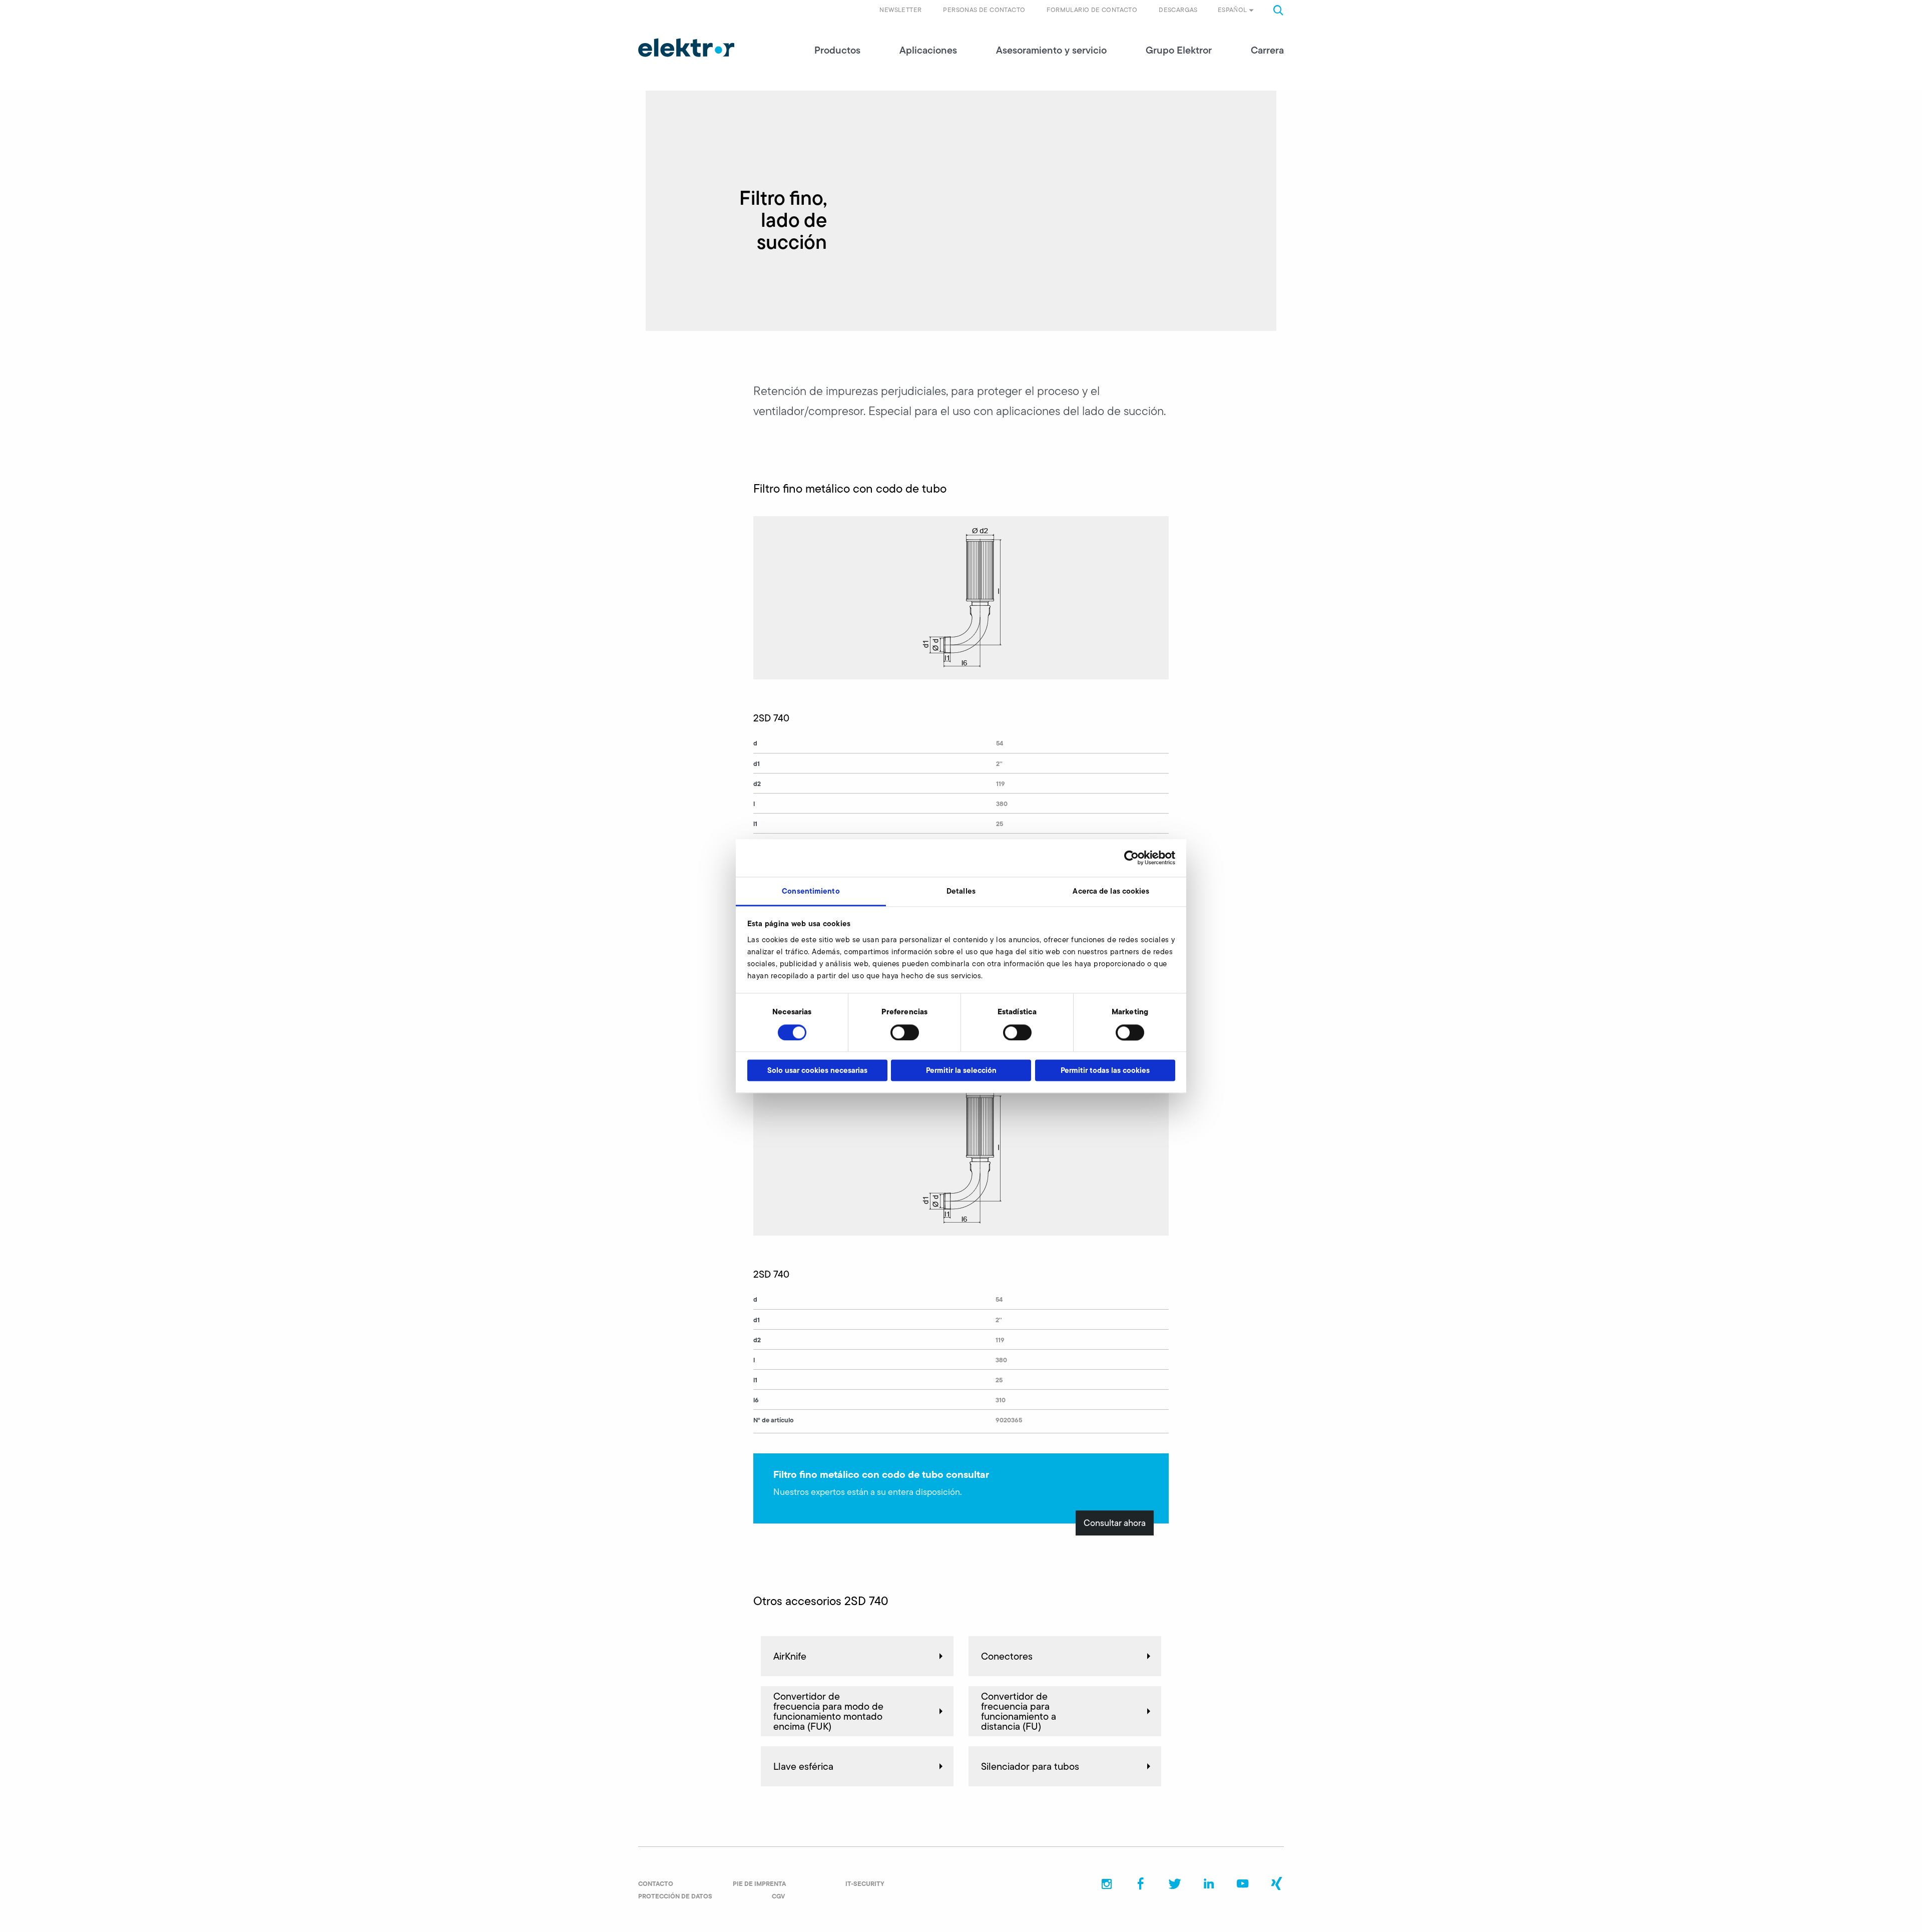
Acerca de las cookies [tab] (1111, 891)
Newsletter (900, 10)
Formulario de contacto (1092, 10)
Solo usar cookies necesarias (817, 1071)
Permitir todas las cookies (1105, 1071)
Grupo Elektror (1179, 50)
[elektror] (686, 48)
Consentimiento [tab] (811, 891)
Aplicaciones (928, 50)
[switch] (905, 1032)
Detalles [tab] (961, 891)
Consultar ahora (1115, 1523)
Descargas (1178, 10)
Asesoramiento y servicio (1051, 50)
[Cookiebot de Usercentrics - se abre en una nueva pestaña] (1131, 858)
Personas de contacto (984, 10)
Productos (837, 50)
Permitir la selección (961, 1071)
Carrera (1267, 50)
